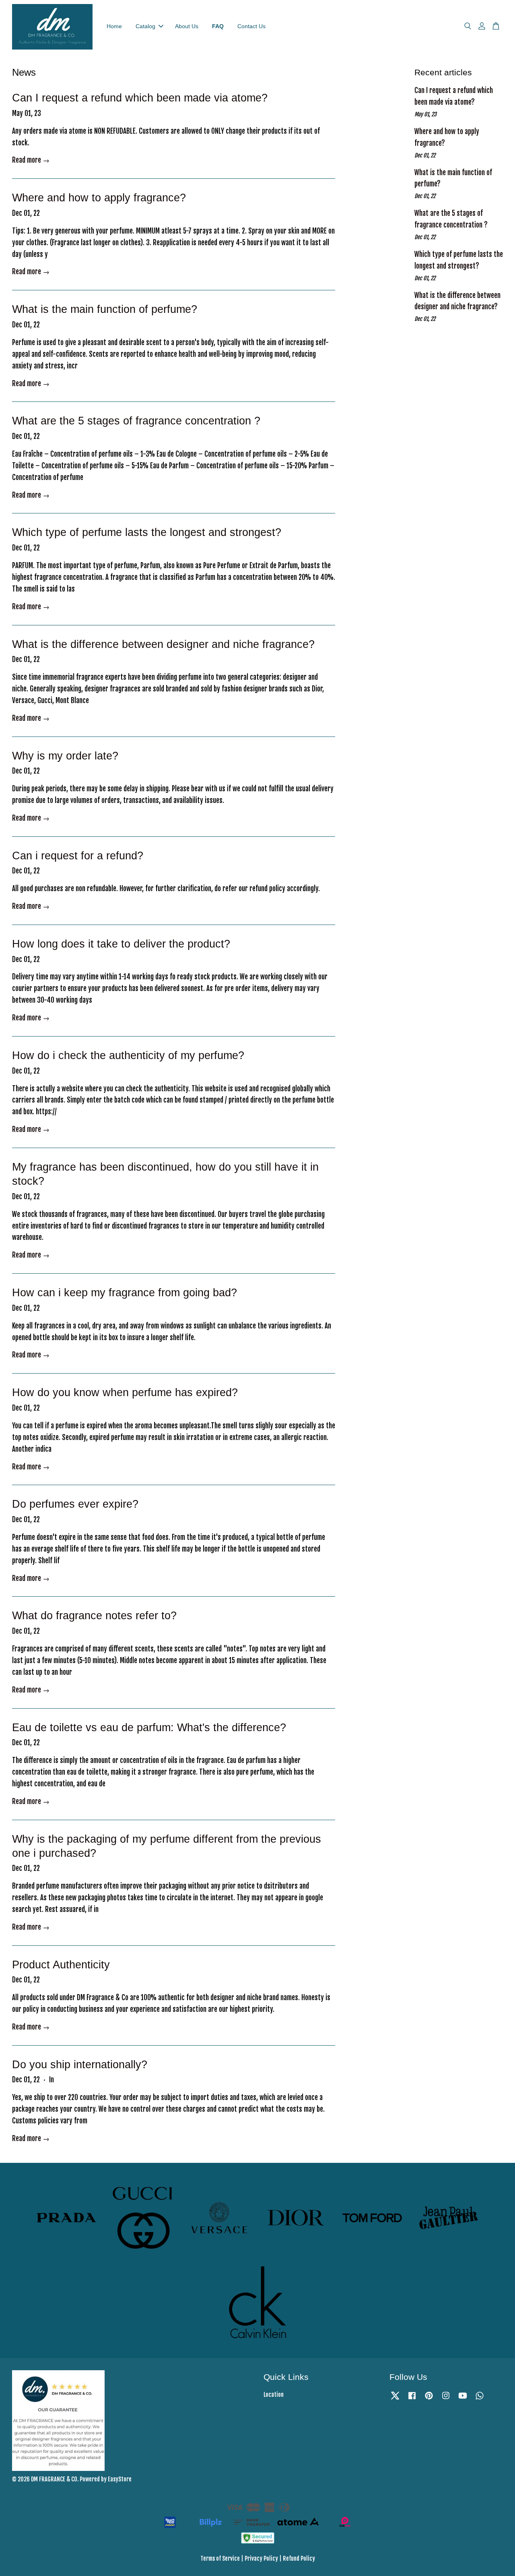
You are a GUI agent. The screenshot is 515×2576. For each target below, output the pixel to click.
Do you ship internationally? (80, 2065)
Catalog (145, 26)
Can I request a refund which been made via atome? (140, 98)
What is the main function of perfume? (105, 309)
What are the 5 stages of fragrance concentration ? (136, 421)
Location (274, 2395)
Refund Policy (299, 2558)
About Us (187, 26)
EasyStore (120, 2479)
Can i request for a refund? (78, 856)
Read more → (31, 160)
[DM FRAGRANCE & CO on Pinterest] (429, 2399)
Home (114, 26)
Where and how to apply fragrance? (99, 198)
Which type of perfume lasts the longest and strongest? (147, 532)
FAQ (218, 26)
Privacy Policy (261, 2558)
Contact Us (251, 26)
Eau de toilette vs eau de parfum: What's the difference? (149, 1728)
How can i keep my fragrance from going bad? (125, 1293)
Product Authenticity (61, 1965)
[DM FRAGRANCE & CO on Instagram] (446, 2399)
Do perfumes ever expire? (75, 1504)
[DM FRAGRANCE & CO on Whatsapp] (480, 2399)
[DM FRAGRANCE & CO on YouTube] (463, 2399)
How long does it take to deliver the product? (121, 944)
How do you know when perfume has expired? (125, 1392)
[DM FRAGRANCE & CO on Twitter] (395, 2399)
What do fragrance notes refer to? (94, 1616)
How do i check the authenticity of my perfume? (128, 1055)
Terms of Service (220, 2558)
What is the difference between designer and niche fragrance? (163, 644)
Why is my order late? (65, 756)
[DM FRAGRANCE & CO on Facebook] (412, 2399)
